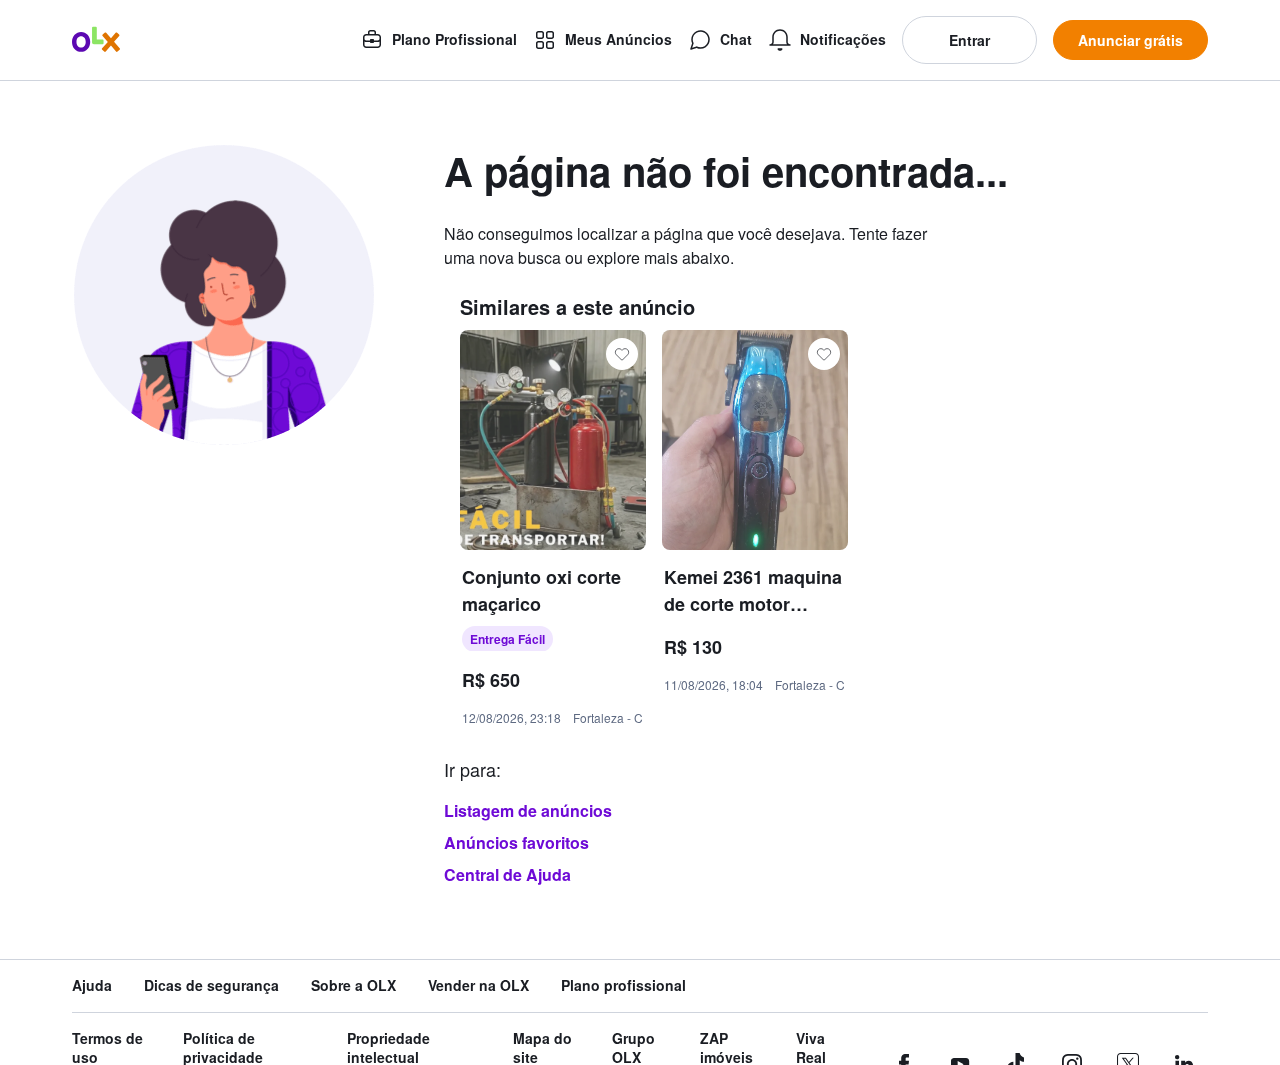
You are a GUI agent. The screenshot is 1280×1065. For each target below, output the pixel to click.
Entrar (969, 40)
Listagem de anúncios (528, 810)
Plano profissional (623, 985)
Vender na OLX (478, 985)
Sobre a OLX (353, 985)
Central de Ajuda (507, 874)
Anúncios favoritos (516, 842)
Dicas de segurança (211, 985)
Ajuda (92, 985)
